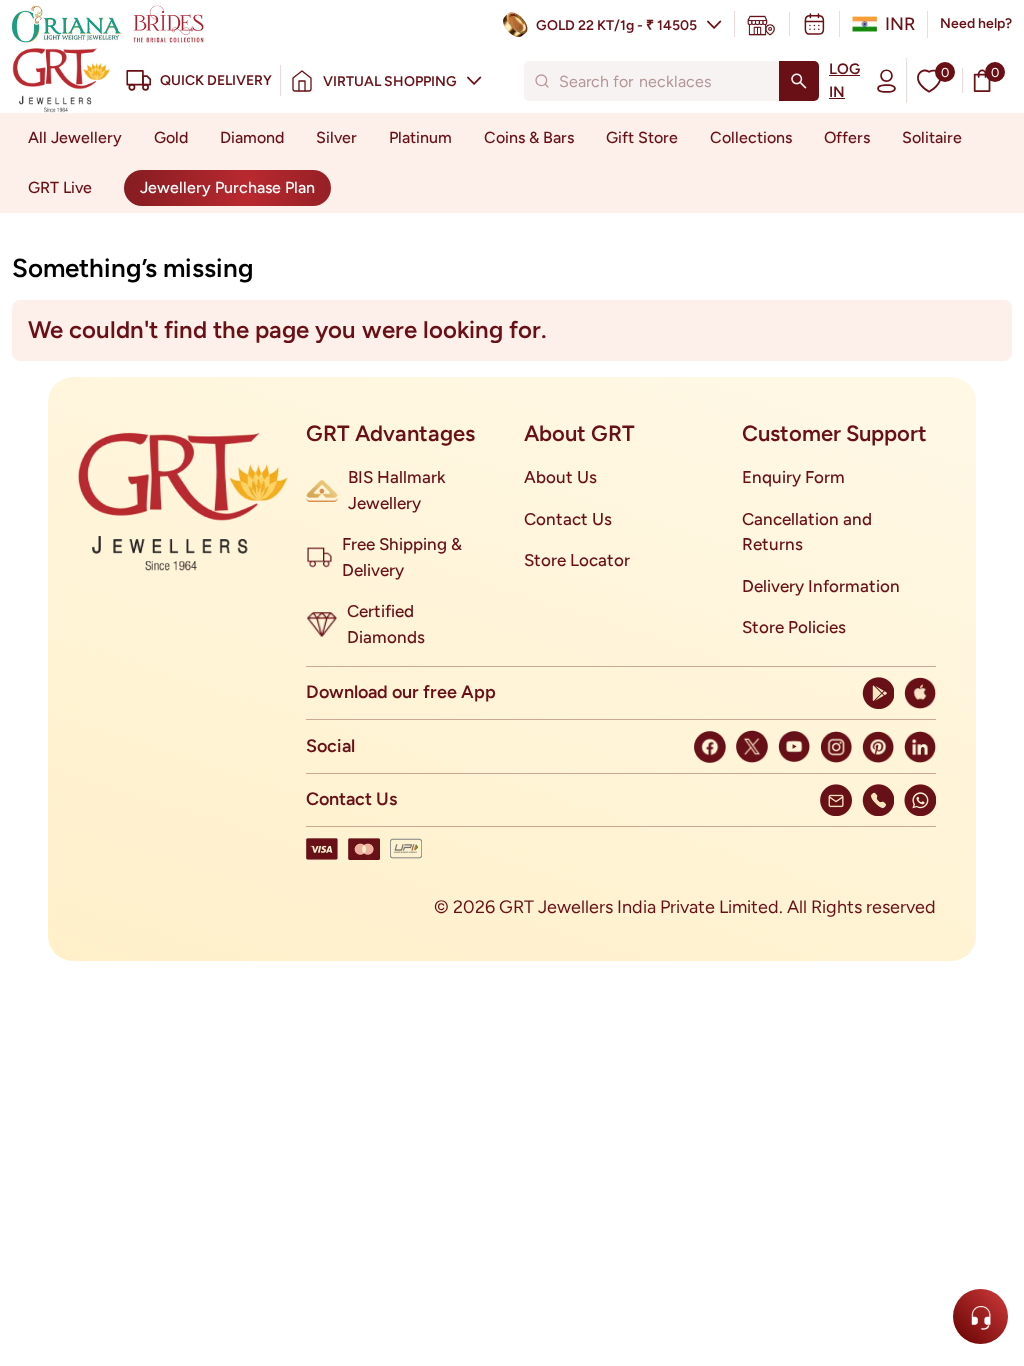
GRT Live (60, 187)
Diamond (252, 137)
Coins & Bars (529, 137)
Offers (847, 137)
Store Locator (577, 560)
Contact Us (568, 519)
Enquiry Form (793, 477)
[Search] (799, 81)
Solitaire (932, 137)
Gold (171, 137)
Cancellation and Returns (807, 532)
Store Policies (794, 627)
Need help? (976, 23)
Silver (336, 137)
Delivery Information (821, 586)
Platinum (420, 137)
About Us (560, 477)
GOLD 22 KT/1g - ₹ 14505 (616, 25)
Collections (751, 137)
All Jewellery (75, 137)
